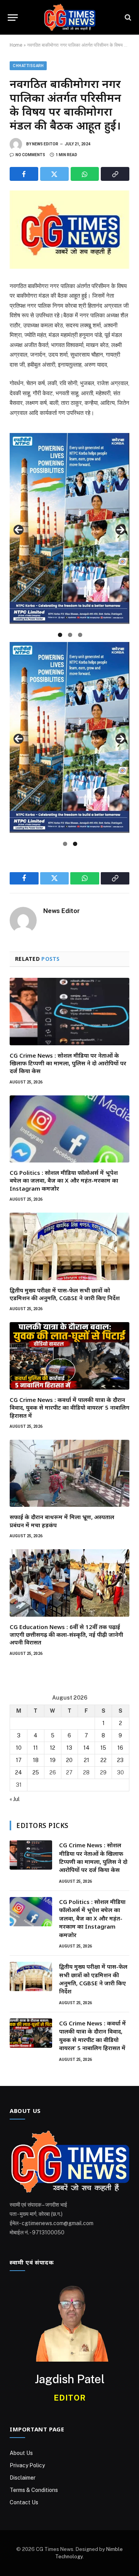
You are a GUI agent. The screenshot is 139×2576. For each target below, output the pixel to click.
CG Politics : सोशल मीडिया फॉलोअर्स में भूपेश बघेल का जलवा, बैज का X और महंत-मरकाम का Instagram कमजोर (64, 1180)
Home (16, 45)
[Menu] (13, 18)
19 (53, 1760)
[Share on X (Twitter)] (54, 174)
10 (19, 1748)
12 (53, 1748)
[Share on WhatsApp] (85, 174)
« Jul (15, 1799)
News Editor (45, 144)
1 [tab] (60, 635)
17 (19, 1760)
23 (120, 1760)
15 (103, 1748)
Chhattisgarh (28, 66)
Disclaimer (23, 2478)
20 (69, 1760)
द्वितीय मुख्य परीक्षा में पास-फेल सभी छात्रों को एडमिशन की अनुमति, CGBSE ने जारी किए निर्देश (65, 1294)
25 (36, 1772)
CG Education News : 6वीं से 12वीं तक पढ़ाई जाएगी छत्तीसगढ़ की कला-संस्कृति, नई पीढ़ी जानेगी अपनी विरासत (66, 1635)
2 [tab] (70, 635)
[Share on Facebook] (24, 174)
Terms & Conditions (34, 2490)
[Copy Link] (115, 174)
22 (103, 1760)
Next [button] (120, 530)
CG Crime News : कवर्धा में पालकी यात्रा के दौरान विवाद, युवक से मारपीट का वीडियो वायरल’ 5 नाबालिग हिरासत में (69, 1408)
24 (19, 1772)
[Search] (127, 18)
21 (86, 1760)
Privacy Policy (27, 2465)
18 (36, 1760)
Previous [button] (19, 530)
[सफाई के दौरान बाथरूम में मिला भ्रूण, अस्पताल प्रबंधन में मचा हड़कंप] (69, 1473)
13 (69, 1748)
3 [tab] (80, 635)
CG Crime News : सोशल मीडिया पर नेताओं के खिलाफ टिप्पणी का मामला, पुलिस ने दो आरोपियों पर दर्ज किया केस (68, 1063)
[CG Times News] (69, 17)
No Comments (30, 155)
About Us (21, 2453)
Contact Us (24, 2502)
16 (120, 1748)
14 (86, 1748)
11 (36, 1748)
